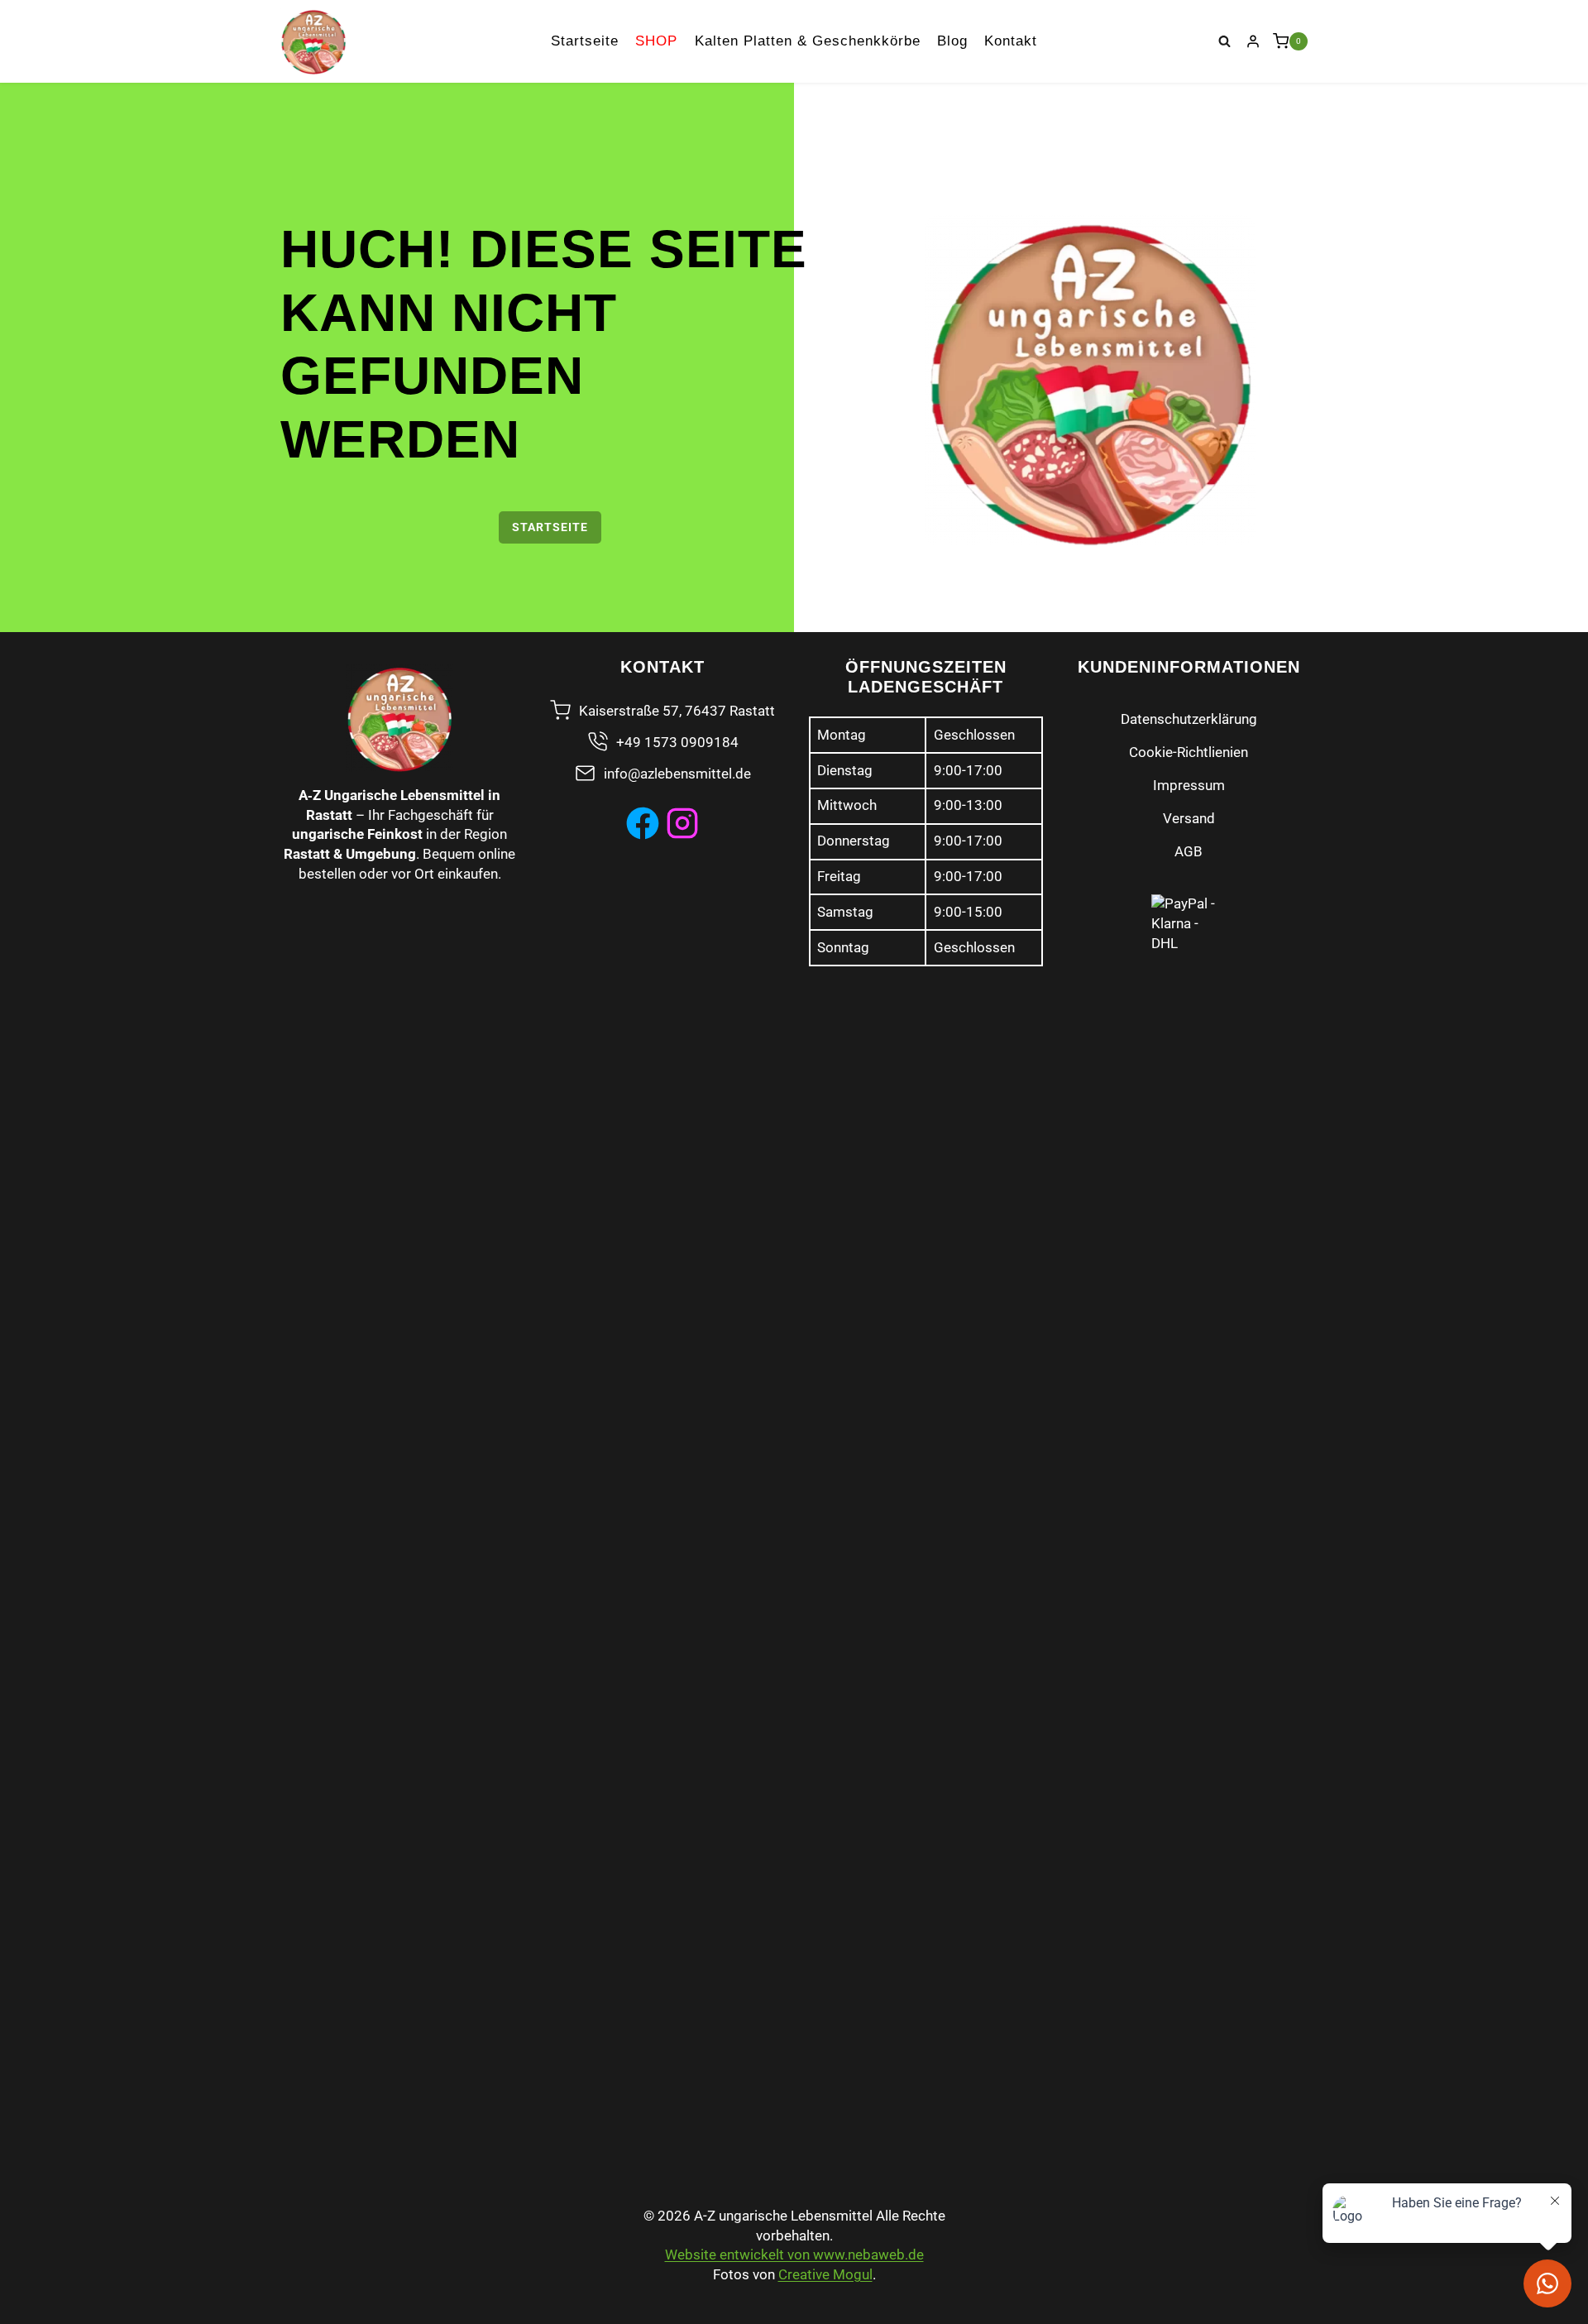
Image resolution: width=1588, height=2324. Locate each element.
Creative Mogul (825, 2274)
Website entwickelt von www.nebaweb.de (794, 2255)
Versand (1189, 818)
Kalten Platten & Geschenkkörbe (808, 41)
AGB (1189, 851)
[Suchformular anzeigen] (1225, 41)
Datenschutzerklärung (1189, 719)
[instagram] (682, 823)
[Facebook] (643, 823)
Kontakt (1011, 41)
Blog (952, 41)
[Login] (1253, 41)
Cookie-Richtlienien (1189, 752)
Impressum (1189, 785)
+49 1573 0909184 (677, 742)
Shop (656, 41)
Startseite (585, 41)
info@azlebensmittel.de (677, 774)
